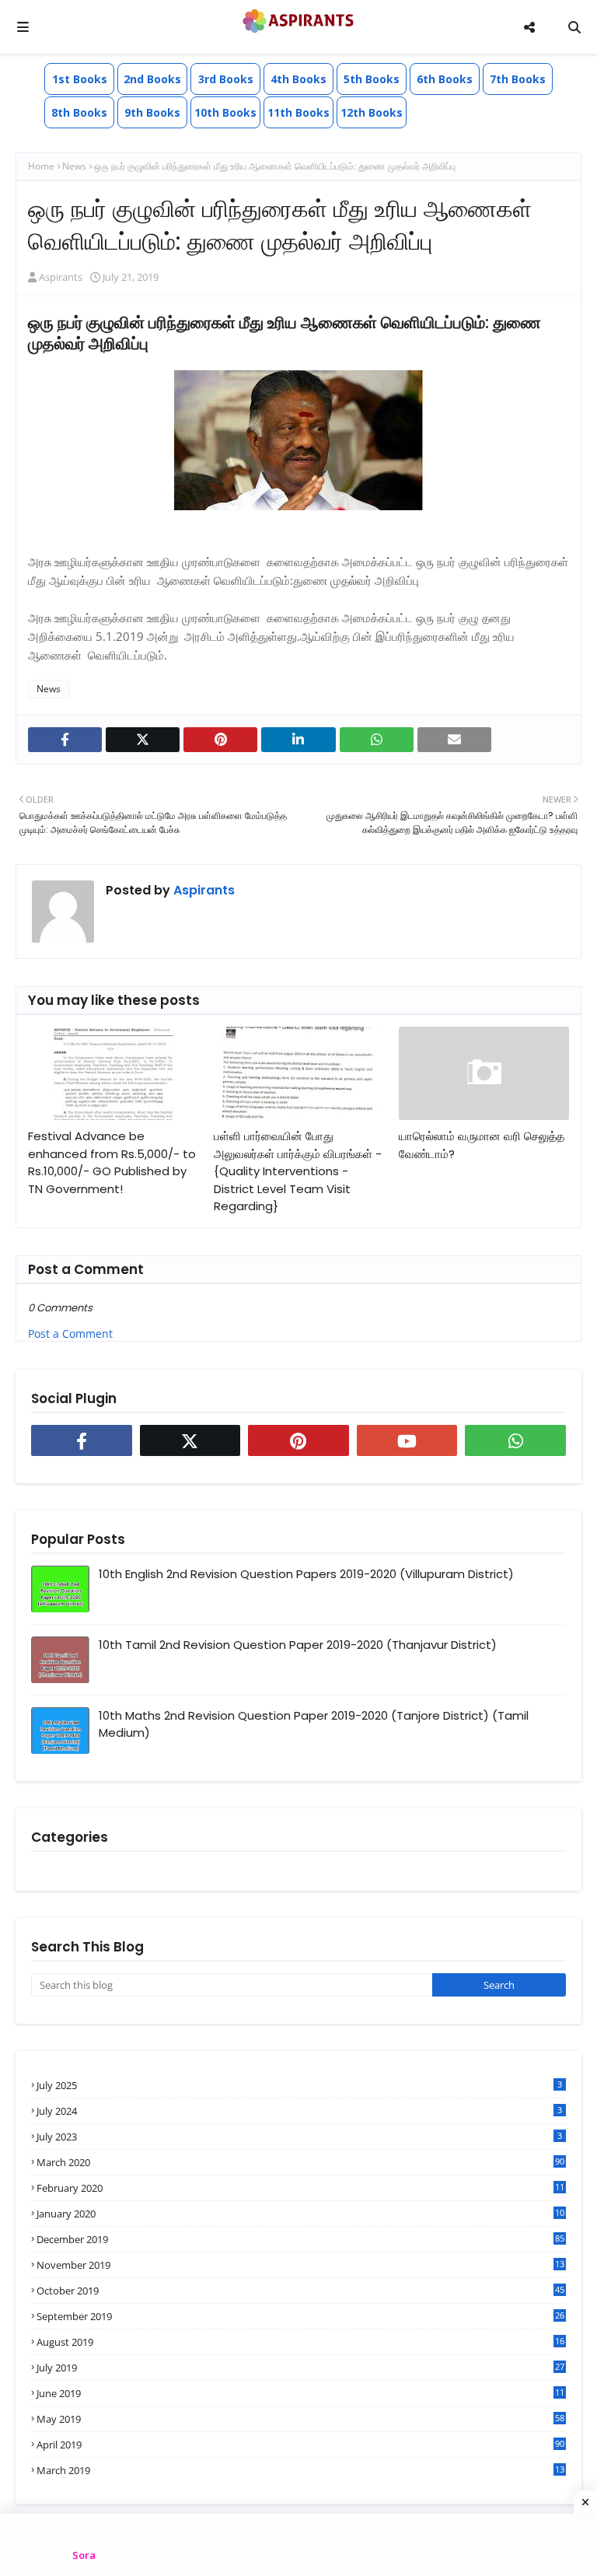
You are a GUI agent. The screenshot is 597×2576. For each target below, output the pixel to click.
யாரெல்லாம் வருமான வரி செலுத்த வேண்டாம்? (482, 1145)
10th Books (225, 112)
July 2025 (299, 2085)
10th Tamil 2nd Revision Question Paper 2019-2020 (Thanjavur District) (298, 1645)
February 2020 (300, 2188)
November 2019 (300, 2265)
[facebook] (65, 740)
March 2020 (300, 2162)
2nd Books (152, 79)
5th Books (372, 79)
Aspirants (61, 277)
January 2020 (300, 2214)
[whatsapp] (377, 740)
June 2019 (300, 2393)
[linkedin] (298, 740)
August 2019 (300, 2342)
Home (41, 166)
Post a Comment (70, 1333)
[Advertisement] (298, 2545)
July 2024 (299, 2111)
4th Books (298, 79)
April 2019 (300, 2445)
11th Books (298, 112)
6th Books (445, 79)
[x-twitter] (143, 740)
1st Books (80, 79)
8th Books (79, 112)
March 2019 (300, 2470)
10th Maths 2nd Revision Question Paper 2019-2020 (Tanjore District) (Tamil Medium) (314, 1724)
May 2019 (300, 2419)
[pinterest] (220, 740)
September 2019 (300, 2316)
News (74, 166)
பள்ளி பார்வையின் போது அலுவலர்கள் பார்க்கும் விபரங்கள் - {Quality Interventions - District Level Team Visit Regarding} (298, 1171)
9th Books (152, 112)
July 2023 (299, 2137)
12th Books (372, 112)
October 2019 (300, 2291)
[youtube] (407, 1440)
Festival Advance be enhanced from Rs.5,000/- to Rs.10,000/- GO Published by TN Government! (112, 1162)
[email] (454, 740)
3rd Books (226, 79)
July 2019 (300, 2368)
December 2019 (300, 2239)
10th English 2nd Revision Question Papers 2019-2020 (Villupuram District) (306, 1574)
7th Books (518, 79)
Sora (84, 2555)
